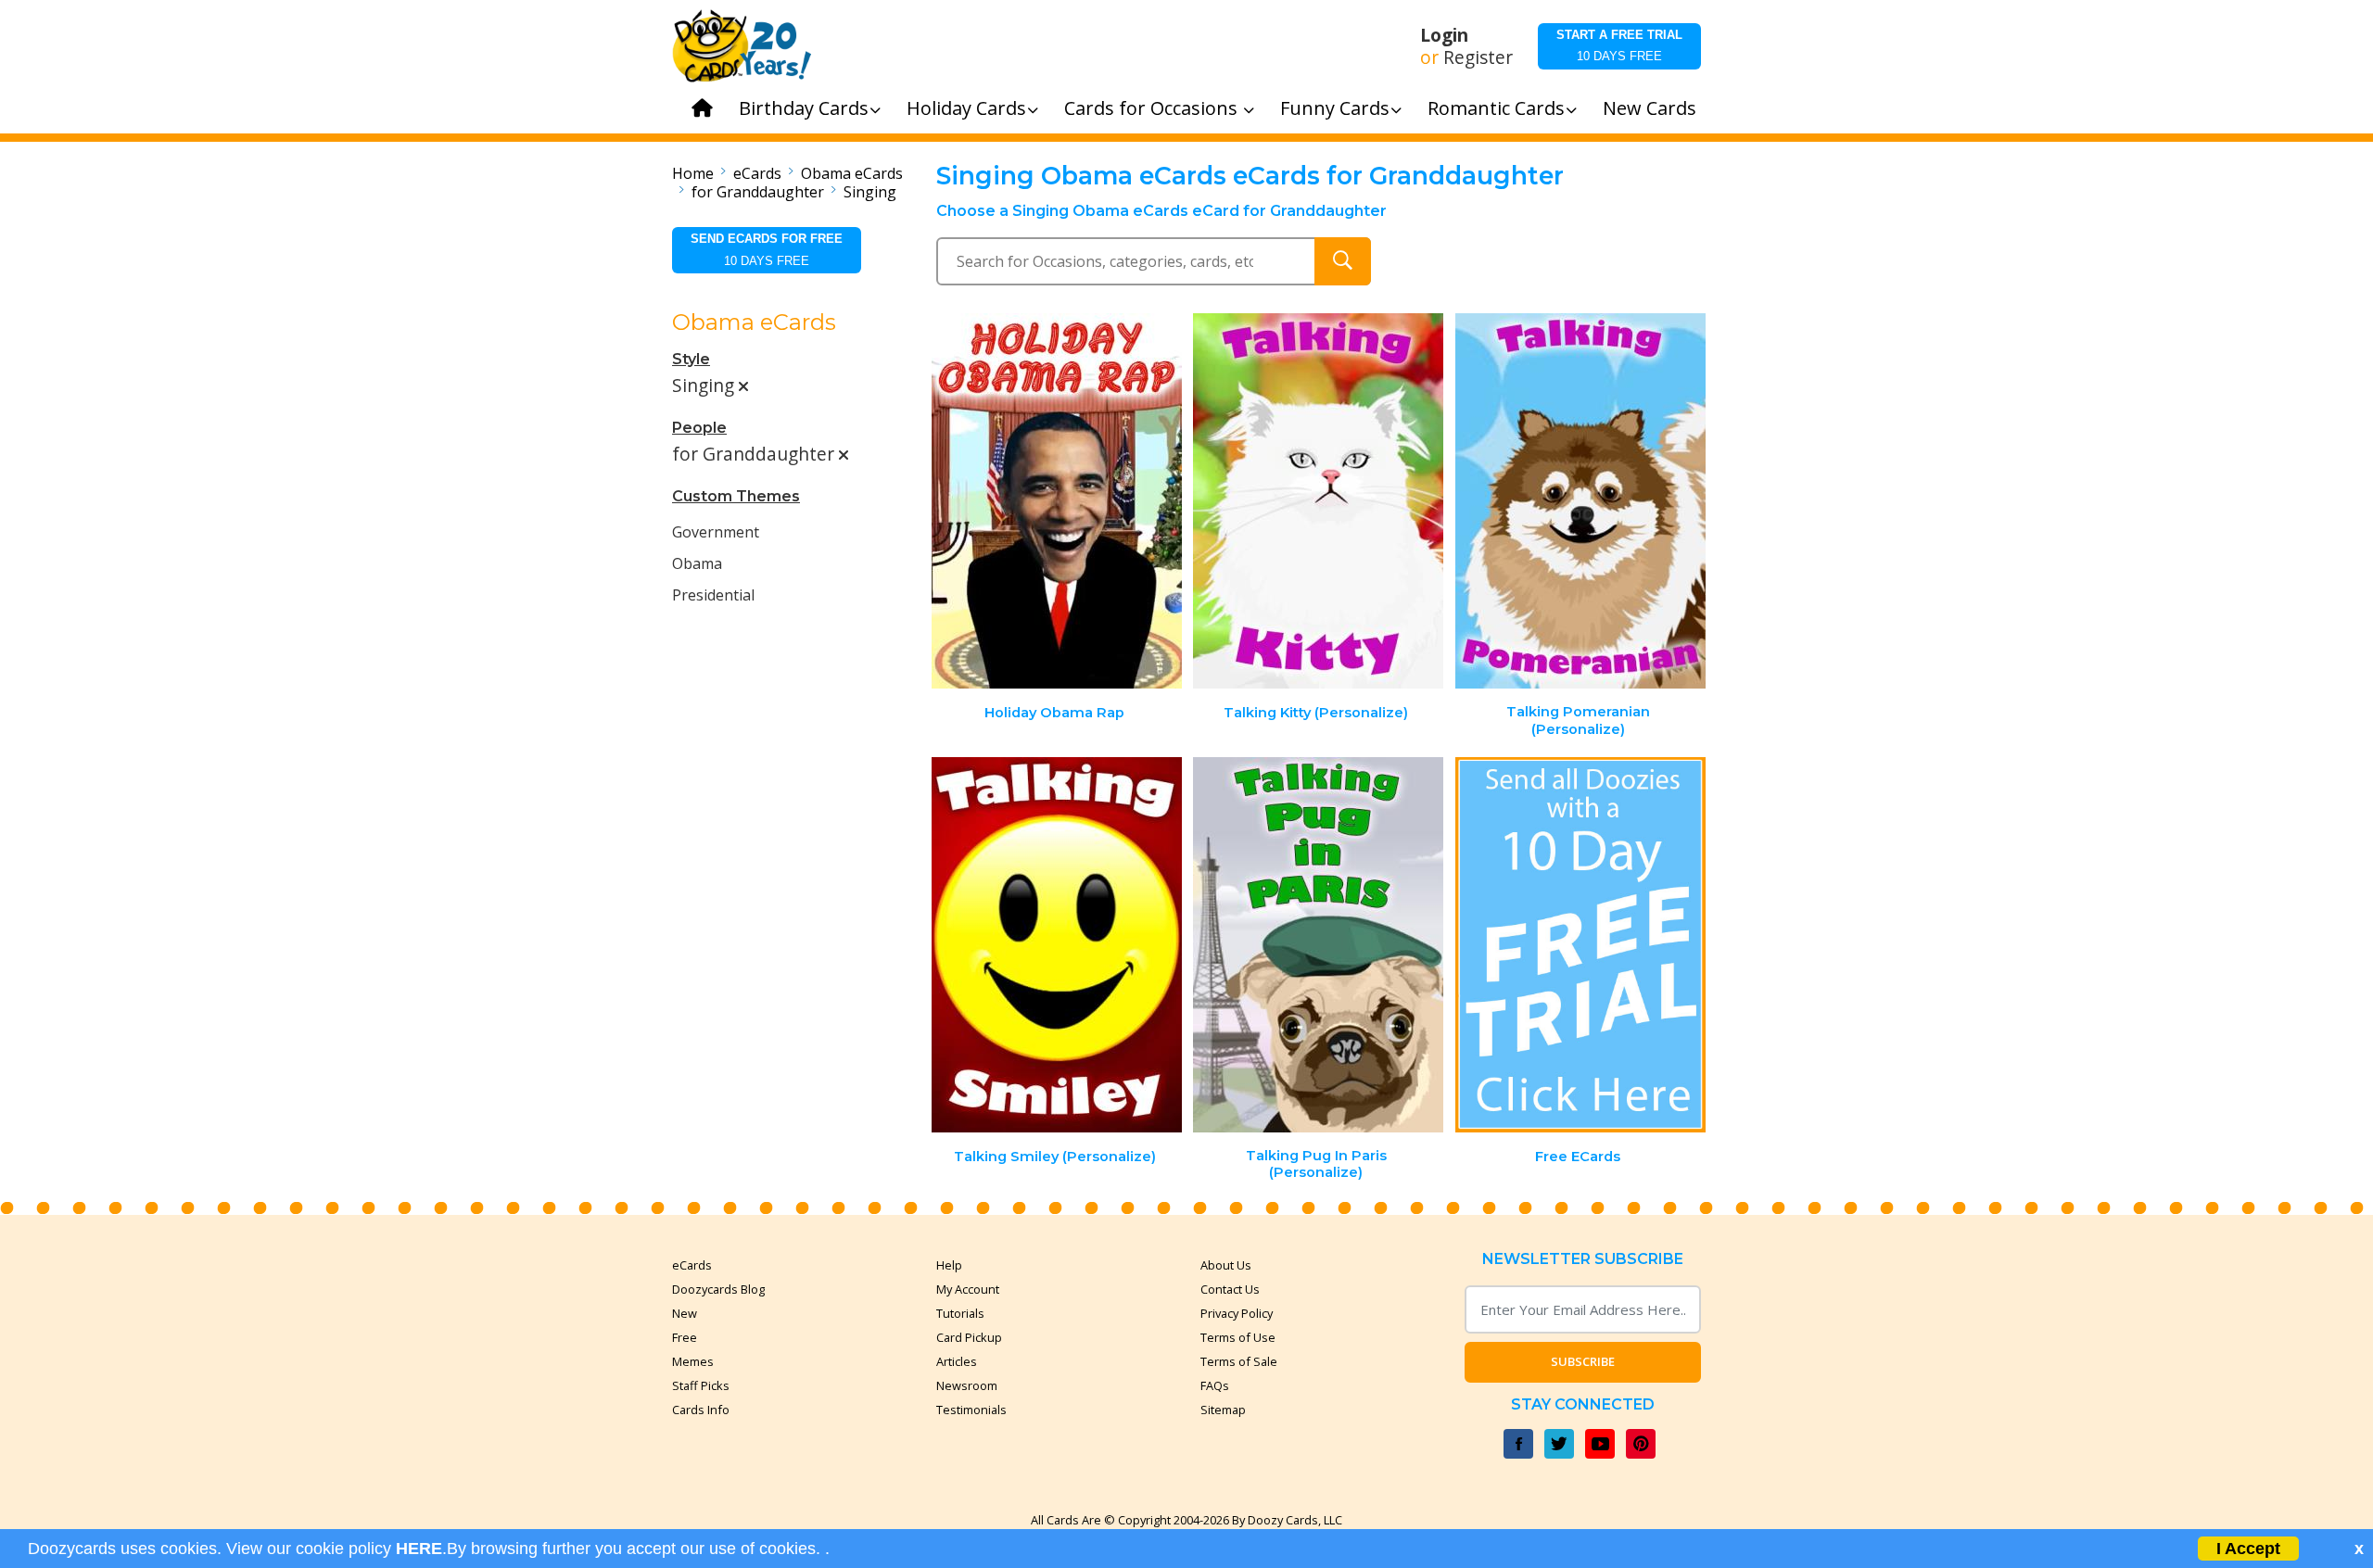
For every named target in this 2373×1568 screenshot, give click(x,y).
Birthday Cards (804, 108)
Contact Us (1230, 1289)
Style (691, 359)
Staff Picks (701, 1385)
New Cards (1650, 108)
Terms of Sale (1239, 1361)
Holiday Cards (966, 108)
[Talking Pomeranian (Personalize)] (1580, 501)
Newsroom (967, 1385)
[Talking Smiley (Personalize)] (1057, 945)
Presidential (713, 595)
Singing (870, 192)
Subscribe (1583, 1361)
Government (716, 532)
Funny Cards (1335, 108)
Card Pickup (969, 1337)
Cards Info (701, 1410)
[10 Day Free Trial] (1580, 945)
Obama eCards (852, 173)
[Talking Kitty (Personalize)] (1318, 501)
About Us (1226, 1265)
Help (949, 1265)
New (685, 1313)
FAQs (1215, 1385)
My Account (968, 1289)
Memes (693, 1361)
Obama (697, 563)
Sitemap (1223, 1410)
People (699, 428)
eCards (757, 173)
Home (693, 173)
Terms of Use (1238, 1337)
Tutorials (960, 1313)
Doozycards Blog (718, 1289)
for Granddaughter (758, 192)
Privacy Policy (1237, 1313)
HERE (419, 1549)
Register (1478, 57)
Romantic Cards (1496, 108)
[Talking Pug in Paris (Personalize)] (1318, 945)
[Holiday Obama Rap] (1057, 501)
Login (1444, 35)
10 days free (1619, 45)
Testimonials (971, 1410)
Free (685, 1337)
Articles (957, 1361)
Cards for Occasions (1153, 108)
